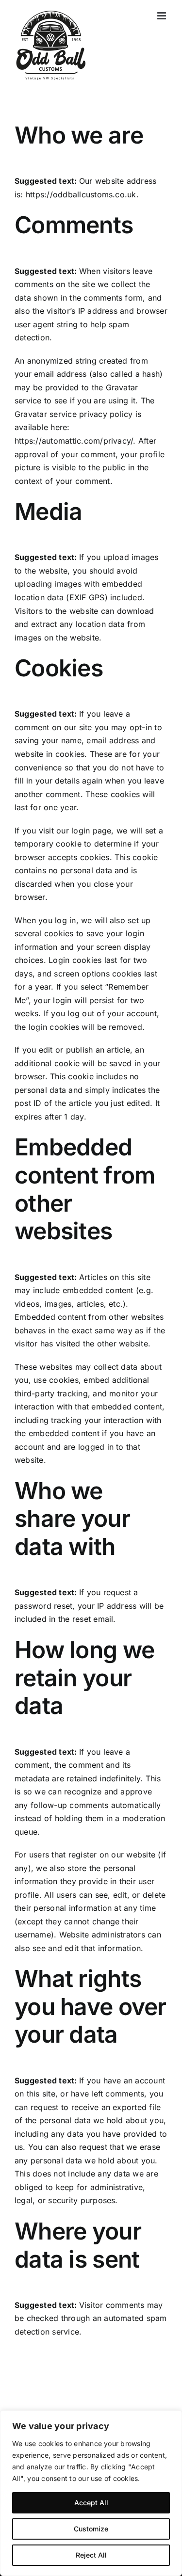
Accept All (91, 2503)
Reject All (91, 2555)
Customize (91, 2529)
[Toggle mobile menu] (162, 16)
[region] (91, 2493)
